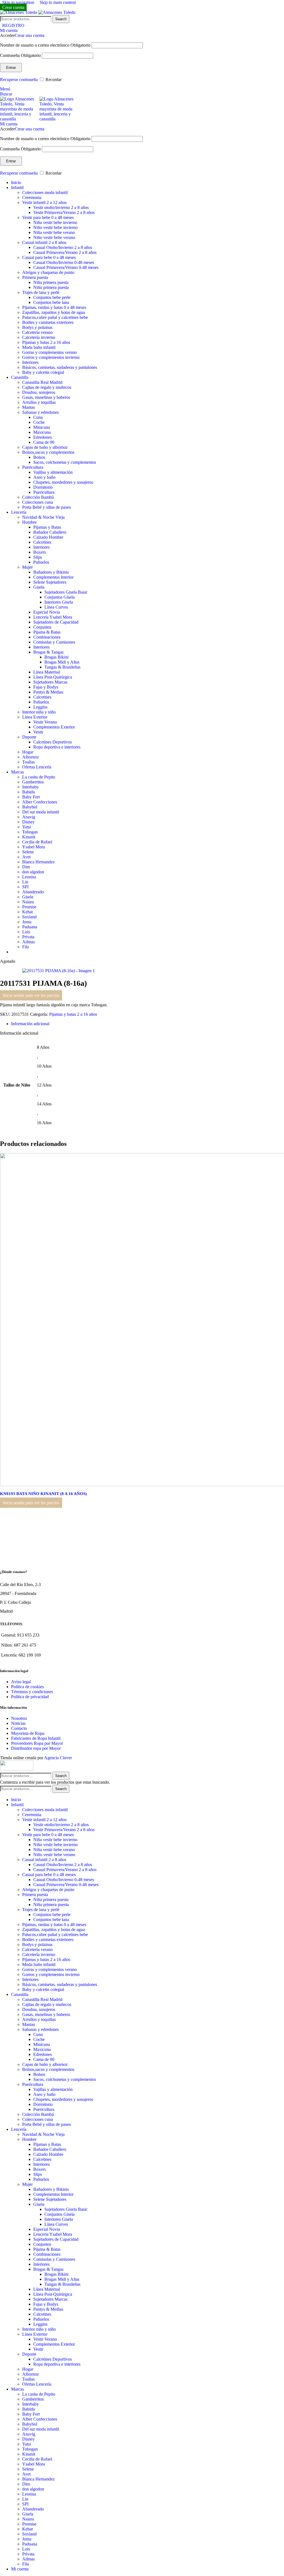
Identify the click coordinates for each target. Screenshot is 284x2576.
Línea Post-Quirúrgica (53, 677)
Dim (26, 867)
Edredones (43, 437)
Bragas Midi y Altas (62, 662)
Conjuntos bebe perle (52, 297)
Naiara (28, 902)
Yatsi (26, 827)
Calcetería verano (37, 332)
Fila (26, 947)
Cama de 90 (44, 442)
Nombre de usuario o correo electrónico (45, 45)
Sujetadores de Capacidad (56, 622)
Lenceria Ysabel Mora (53, 617)
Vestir (38, 732)
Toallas (28, 762)
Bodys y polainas (37, 327)
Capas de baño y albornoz (45, 447)
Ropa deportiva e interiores (57, 747)
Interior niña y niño (39, 712)
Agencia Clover (58, 1758)
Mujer (27, 567)
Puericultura (33, 467)
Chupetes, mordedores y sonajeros (63, 482)
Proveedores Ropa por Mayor (37, 1743)
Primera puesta (35, 277)
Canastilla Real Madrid (42, 382)
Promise (29, 907)
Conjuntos (42, 627)
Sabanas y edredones (40, 412)
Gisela (39, 587)
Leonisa (29, 877)
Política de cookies (27, 1687)
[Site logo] (19, 12)
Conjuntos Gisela (59, 597)
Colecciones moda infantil (45, 192)
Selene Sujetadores (50, 582)
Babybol (30, 807)
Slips (38, 557)
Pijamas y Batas (47, 527)
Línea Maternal (47, 672)
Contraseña (20, 55)
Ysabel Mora (34, 847)
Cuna (38, 417)
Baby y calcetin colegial (43, 372)
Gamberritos (33, 782)
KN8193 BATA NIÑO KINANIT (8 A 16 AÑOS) (47, 1494)
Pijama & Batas (47, 632)
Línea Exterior (35, 717)
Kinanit (29, 837)
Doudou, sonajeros (39, 392)
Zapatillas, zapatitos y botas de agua (54, 312)
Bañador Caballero (50, 532)
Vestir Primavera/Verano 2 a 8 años (64, 212)
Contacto (19, 1728)
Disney (28, 822)
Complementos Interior (53, 577)
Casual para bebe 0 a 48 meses (49, 257)
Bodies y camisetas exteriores (48, 322)
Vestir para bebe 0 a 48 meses (48, 217)
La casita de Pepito (39, 777)
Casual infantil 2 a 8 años (44, 242)
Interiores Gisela (59, 602)
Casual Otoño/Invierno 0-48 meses (64, 262)
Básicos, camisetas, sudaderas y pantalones (60, 367)
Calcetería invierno (39, 337)
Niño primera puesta (51, 287)
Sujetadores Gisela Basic (66, 592)
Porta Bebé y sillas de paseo (47, 507)
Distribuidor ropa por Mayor (36, 1748)
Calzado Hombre (48, 537)
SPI (25, 887)
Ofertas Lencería (37, 767)
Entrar (11, 68)
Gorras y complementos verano (50, 352)
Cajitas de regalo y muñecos (47, 387)
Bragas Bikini (56, 657)
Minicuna (42, 427)
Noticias (18, 1723)
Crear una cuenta (30, 35)
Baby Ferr (31, 797)
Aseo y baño (44, 477)
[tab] (30, 1024)
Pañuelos (41, 562)
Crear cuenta (13, 7)
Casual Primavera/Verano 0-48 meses (66, 267)
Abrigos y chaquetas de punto (48, 272)
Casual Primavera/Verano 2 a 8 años (65, 252)
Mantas (29, 407)
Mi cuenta (20, 2569)
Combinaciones (47, 637)
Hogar (28, 752)
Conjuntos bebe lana (51, 302)
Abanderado (33, 892)
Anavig (29, 817)
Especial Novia (47, 612)
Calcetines (42, 542)
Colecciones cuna (38, 502)
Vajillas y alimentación (53, 472)
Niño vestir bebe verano (54, 237)
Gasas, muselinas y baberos (46, 397)
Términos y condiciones (32, 1692)
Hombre (29, 522)
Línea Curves (56, 607)
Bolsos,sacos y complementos (48, 452)
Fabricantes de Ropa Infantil (36, 1738)
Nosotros (19, 1718)
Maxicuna (42, 432)
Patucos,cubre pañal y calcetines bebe (55, 317)
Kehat (27, 912)
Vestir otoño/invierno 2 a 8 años (61, 207)
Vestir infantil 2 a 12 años (44, 202)
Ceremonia (32, 197)
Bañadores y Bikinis (51, 572)
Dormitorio (43, 487)
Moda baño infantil (39, 347)
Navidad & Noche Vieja (43, 517)
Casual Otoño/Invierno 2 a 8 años (63, 247)
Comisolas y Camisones (54, 642)
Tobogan (30, 832)
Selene (28, 852)
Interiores (30, 362)
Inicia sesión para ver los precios (31, 995)
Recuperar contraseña (19, 80)
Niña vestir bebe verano (54, 232)
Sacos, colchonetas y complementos (65, 462)
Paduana (30, 927)
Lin (25, 882)
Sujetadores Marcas (50, 682)
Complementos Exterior (54, 727)
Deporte (29, 737)
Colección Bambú (38, 497)
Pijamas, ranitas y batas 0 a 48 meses (54, 307)
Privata (28, 937)
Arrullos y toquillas (39, 402)
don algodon (33, 872)
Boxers (40, 552)
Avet (26, 857)
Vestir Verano (45, 722)
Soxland (29, 917)
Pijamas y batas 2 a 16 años (46, 342)
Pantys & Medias (48, 692)
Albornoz (31, 757)
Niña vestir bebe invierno (55, 222)
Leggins (40, 707)
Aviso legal (21, 1682)
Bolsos (39, 457)
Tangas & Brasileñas (62, 667)
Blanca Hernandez (38, 862)
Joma (27, 922)
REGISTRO (13, 25)
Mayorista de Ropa (28, 1733)
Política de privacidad (30, 1697)
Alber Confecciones (40, 802)
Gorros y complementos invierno (51, 357)
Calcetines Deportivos (53, 742)
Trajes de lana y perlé (41, 292)
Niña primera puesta (51, 282)
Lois (26, 932)
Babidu (29, 792)
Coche (39, 422)
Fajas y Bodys (46, 687)
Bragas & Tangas (48, 652)
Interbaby (31, 787)
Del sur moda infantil (41, 812)
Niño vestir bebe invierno (55, 227)
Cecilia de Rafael (37, 842)
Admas (28, 942)
